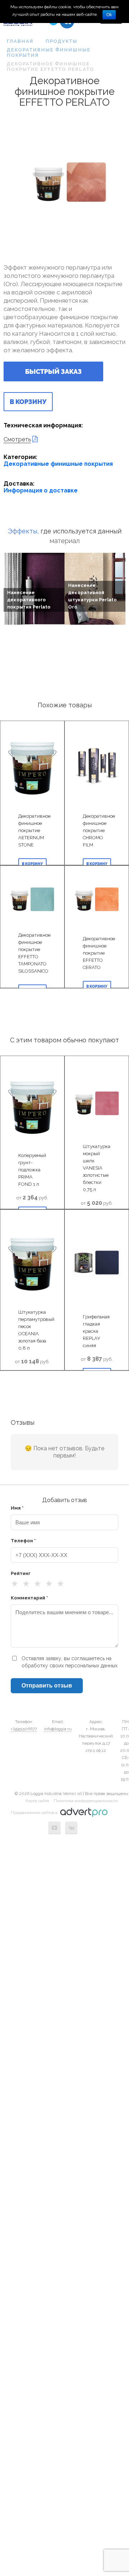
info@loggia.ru (58, 1729)
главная (20, 41)
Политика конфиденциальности (86, 1801)
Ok (109, 15)
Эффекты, (23, 531)
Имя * (17, 1508)
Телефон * (23, 1541)
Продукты (61, 41)
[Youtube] (54, 1828)
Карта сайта (37, 1801)
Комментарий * (29, 1598)
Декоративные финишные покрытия (49, 52)
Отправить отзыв (47, 1686)
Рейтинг (21, 1573)
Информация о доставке (41, 490)
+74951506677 (24, 1729)
